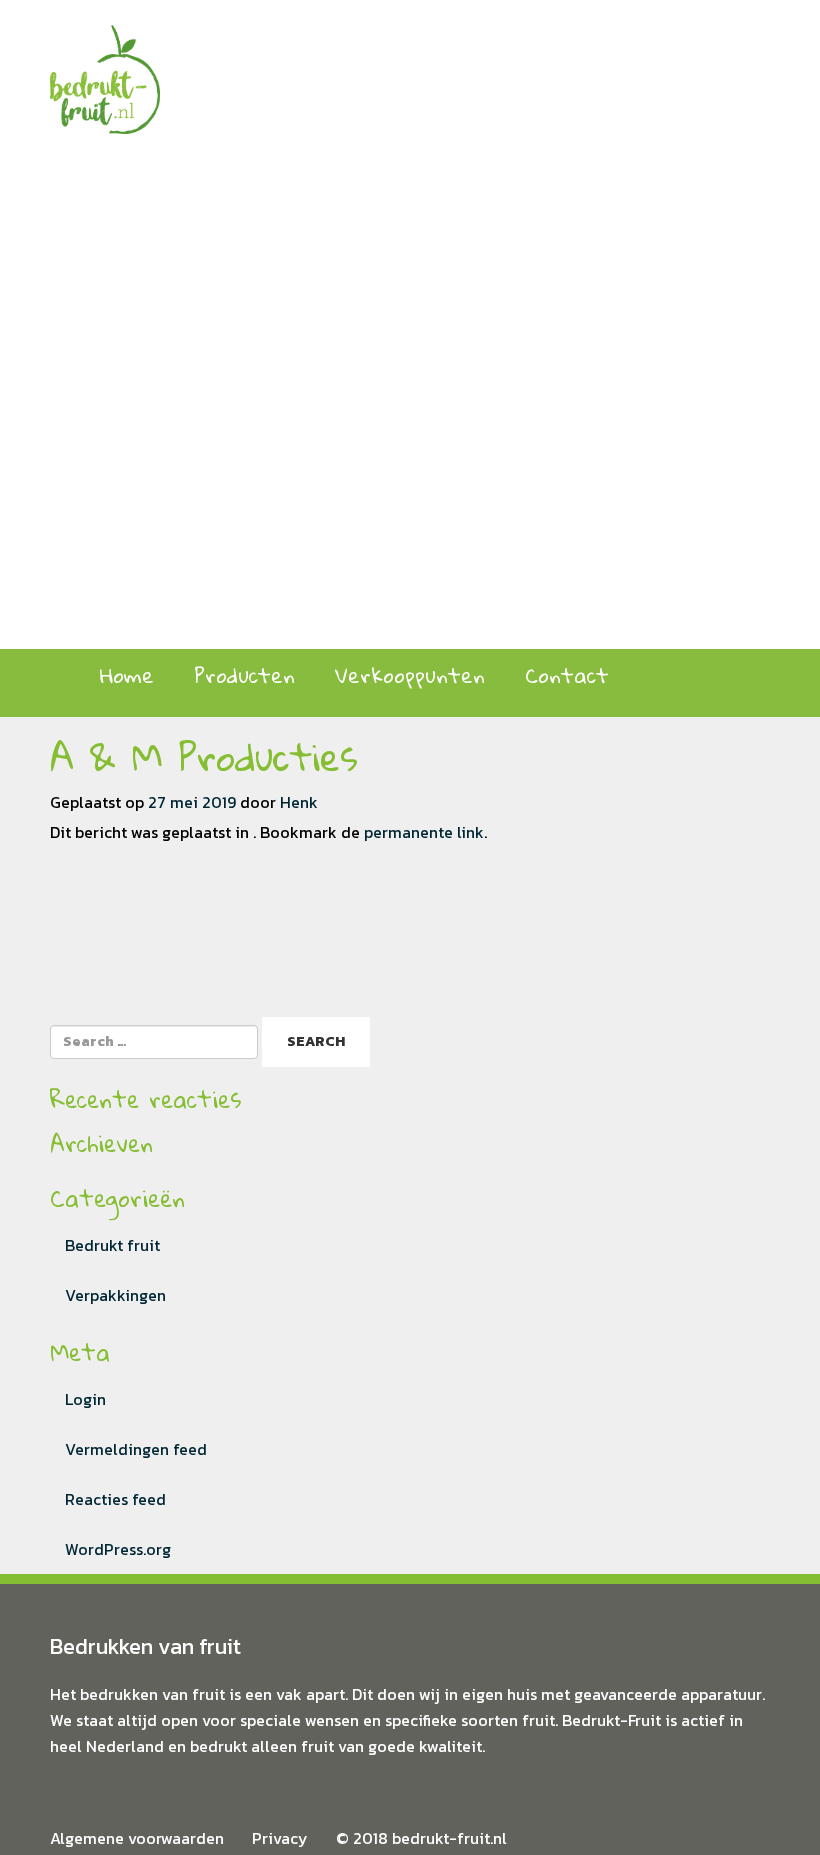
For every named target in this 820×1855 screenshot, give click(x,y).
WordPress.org (118, 1549)
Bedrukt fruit (112, 1245)
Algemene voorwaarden (137, 1838)
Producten (244, 675)
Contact (567, 675)
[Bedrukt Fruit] (105, 65)
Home (127, 675)
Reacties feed (115, 1499)
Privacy (280, 1838)
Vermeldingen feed (136, 1449)
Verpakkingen (115, 1295)
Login (85, 1399)
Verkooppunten (410, 675)
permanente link (424, 832)
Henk (299, 802)
